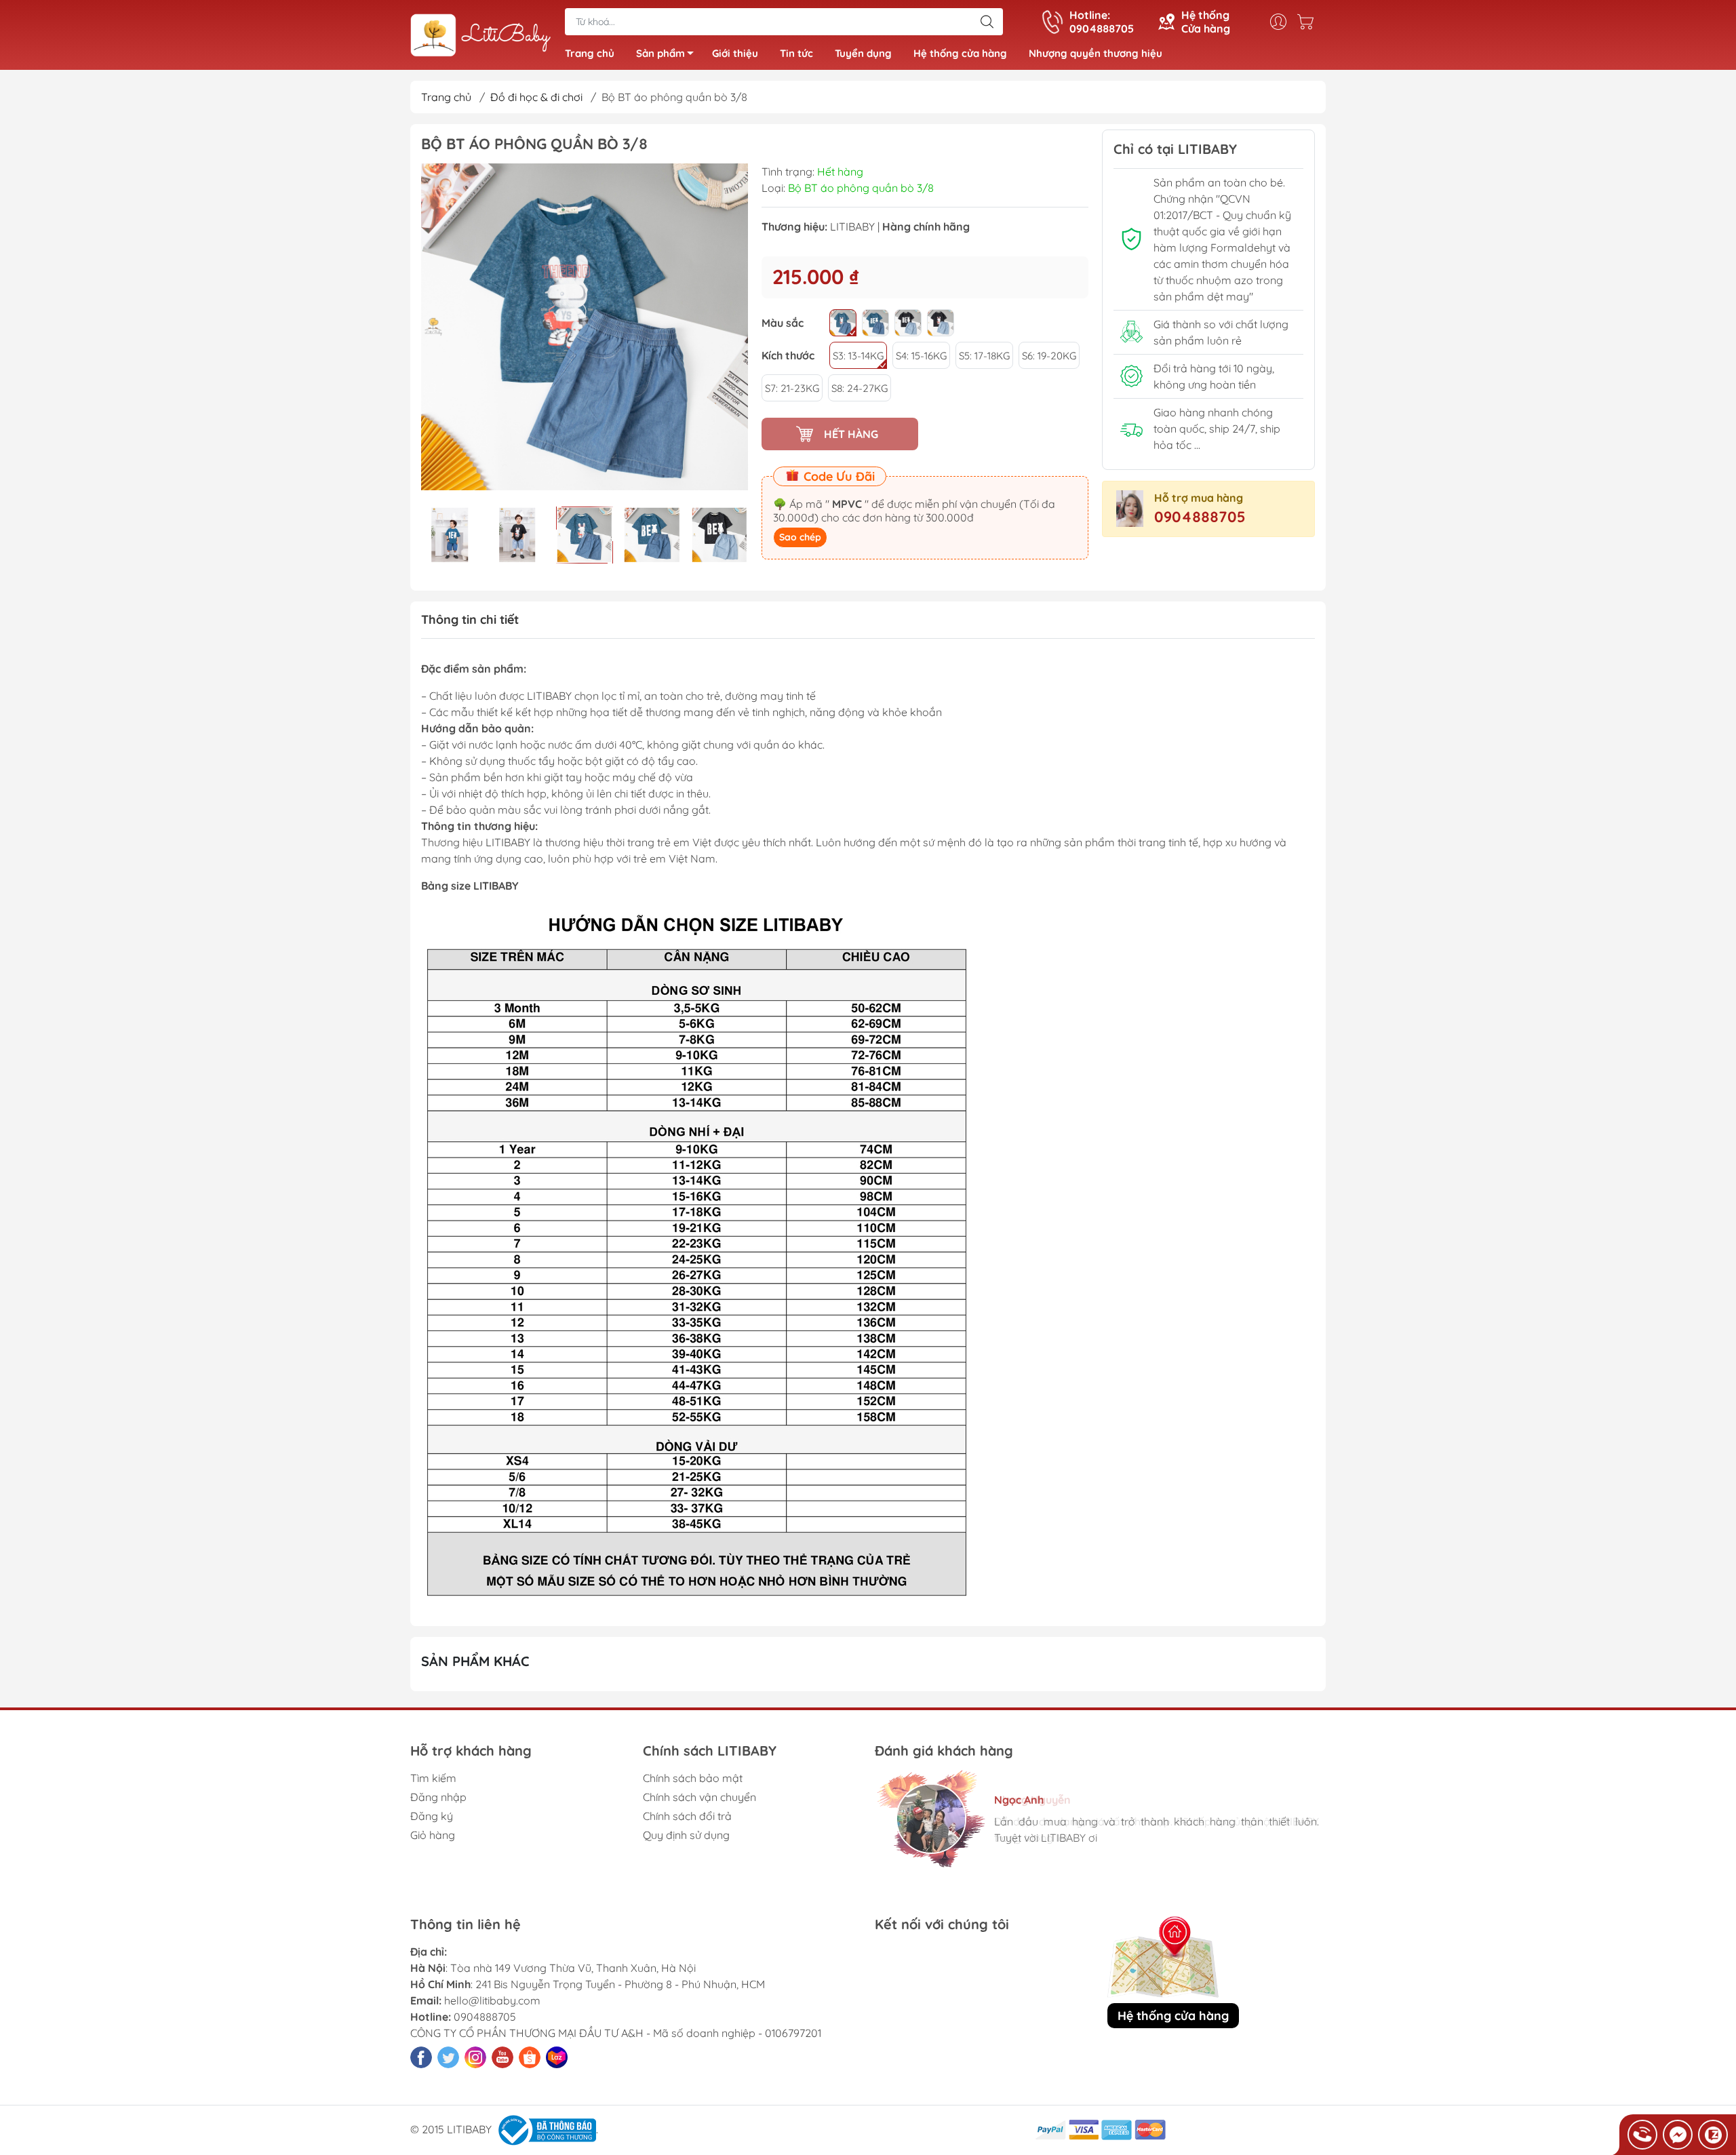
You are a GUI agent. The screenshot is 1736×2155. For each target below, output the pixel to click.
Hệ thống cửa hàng (960, 53)
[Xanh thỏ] (843, 323)
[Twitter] (448, 2057)
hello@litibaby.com (492, 2000)
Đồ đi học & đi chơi (536, 97)
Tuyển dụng (863, 53)
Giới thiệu (735, 53)
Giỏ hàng (433, 1835)
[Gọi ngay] (1642, 2135)
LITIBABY (852, 226)
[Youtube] (502, 2057)
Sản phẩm (660, 53)
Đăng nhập (438, 1797)
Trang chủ (590, 53)
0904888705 (1200, 517)
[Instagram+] (475, 2057)
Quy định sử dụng (686, 1835)
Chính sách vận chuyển (699, 1797)
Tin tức (796, 53)
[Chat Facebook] (1678, 2135)
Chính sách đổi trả (687, 1816)
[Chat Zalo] (1713, 2135)
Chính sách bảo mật (693, 1778)
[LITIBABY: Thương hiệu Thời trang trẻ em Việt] (481, 36)
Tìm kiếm (433, 1778)
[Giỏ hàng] (1309, 22)
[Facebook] (421, 2057)
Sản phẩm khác (475, 1661)
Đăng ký (432, 1816)
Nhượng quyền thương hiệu (1096, 53)
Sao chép (800, 537)
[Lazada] (557, 2057)
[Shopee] (530, 2057)
